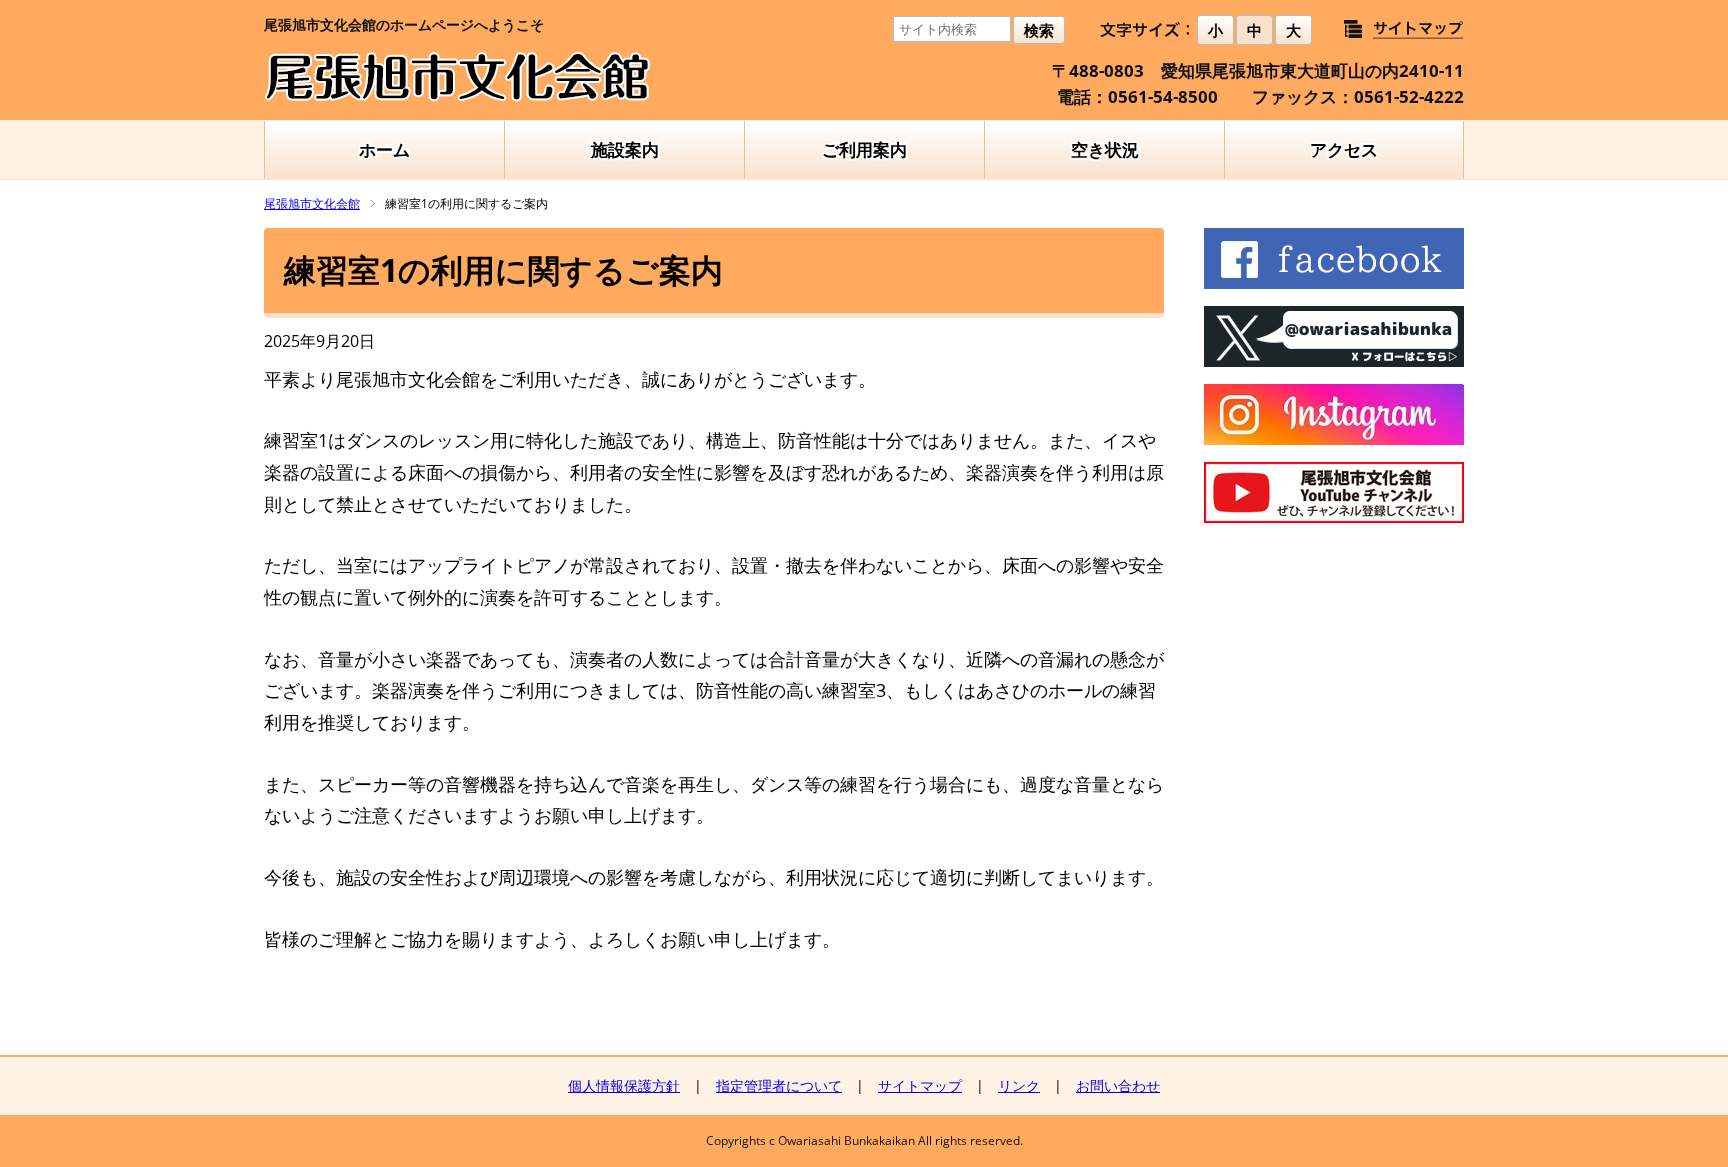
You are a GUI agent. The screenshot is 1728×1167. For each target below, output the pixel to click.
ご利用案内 (864, 149)
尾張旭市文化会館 (312, 203)
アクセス (1344, 149)
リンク (1019, 1085)
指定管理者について (779, 1085)
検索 (1039, 30)
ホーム (384, 149)
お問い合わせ (1118, 1085)
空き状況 (1105, 149)
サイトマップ (920, 1085)
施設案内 (625, 149)
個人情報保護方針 (624, 1085)
